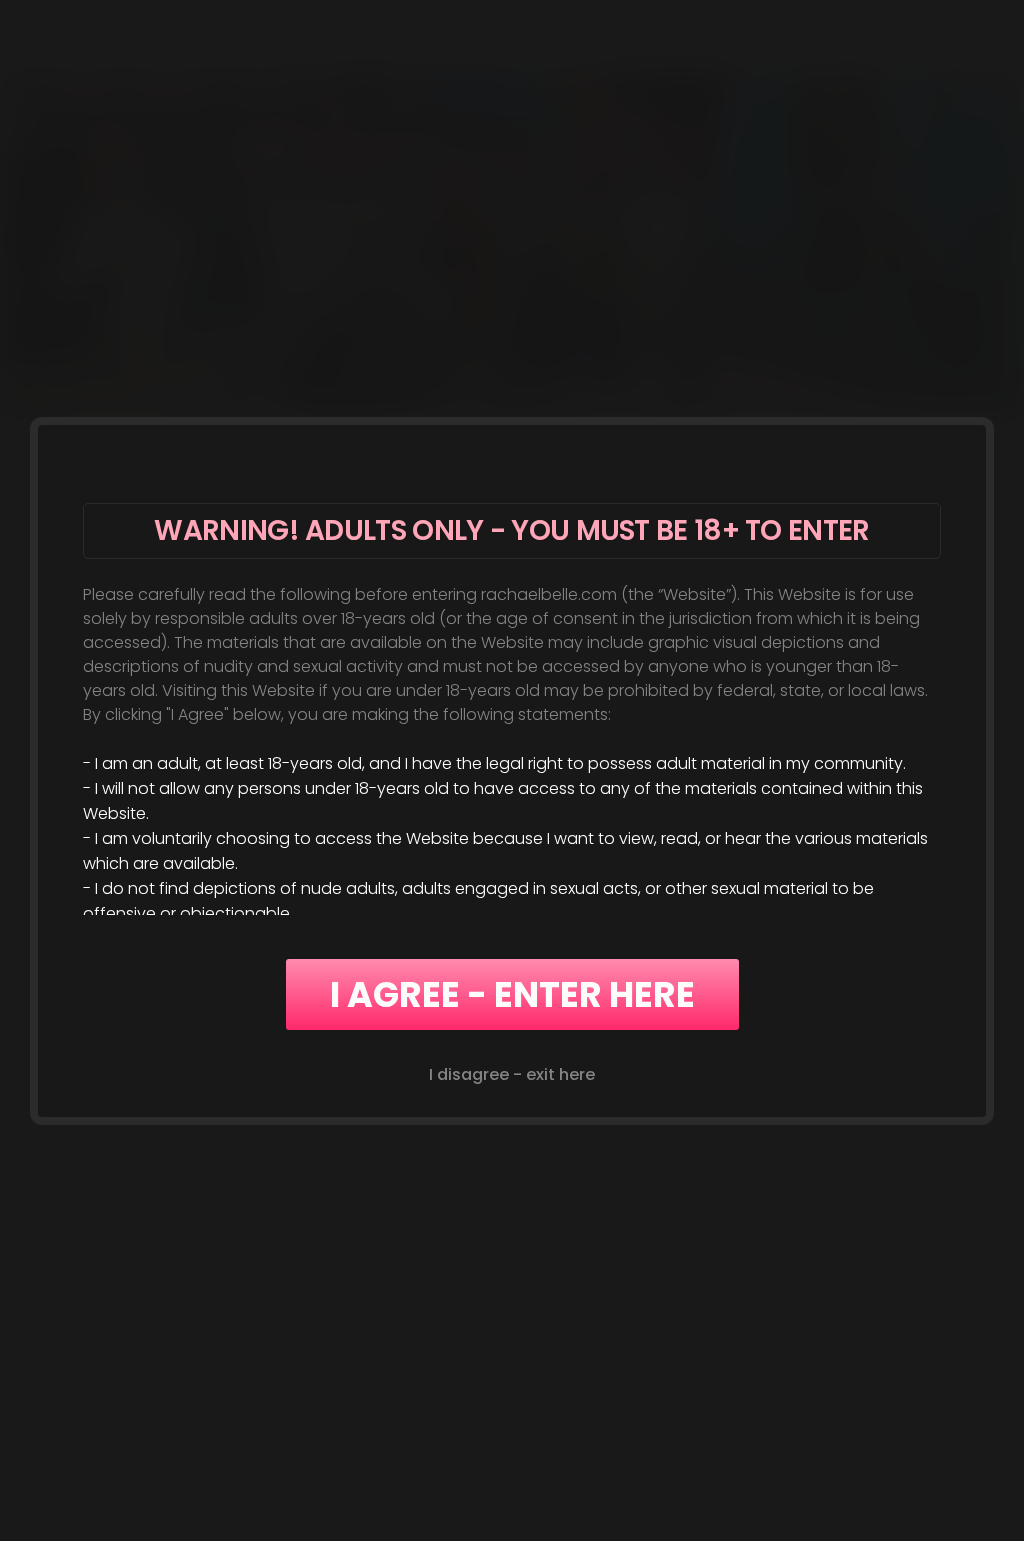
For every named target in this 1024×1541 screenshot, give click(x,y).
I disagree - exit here (512, 1074)
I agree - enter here (512, 994)
